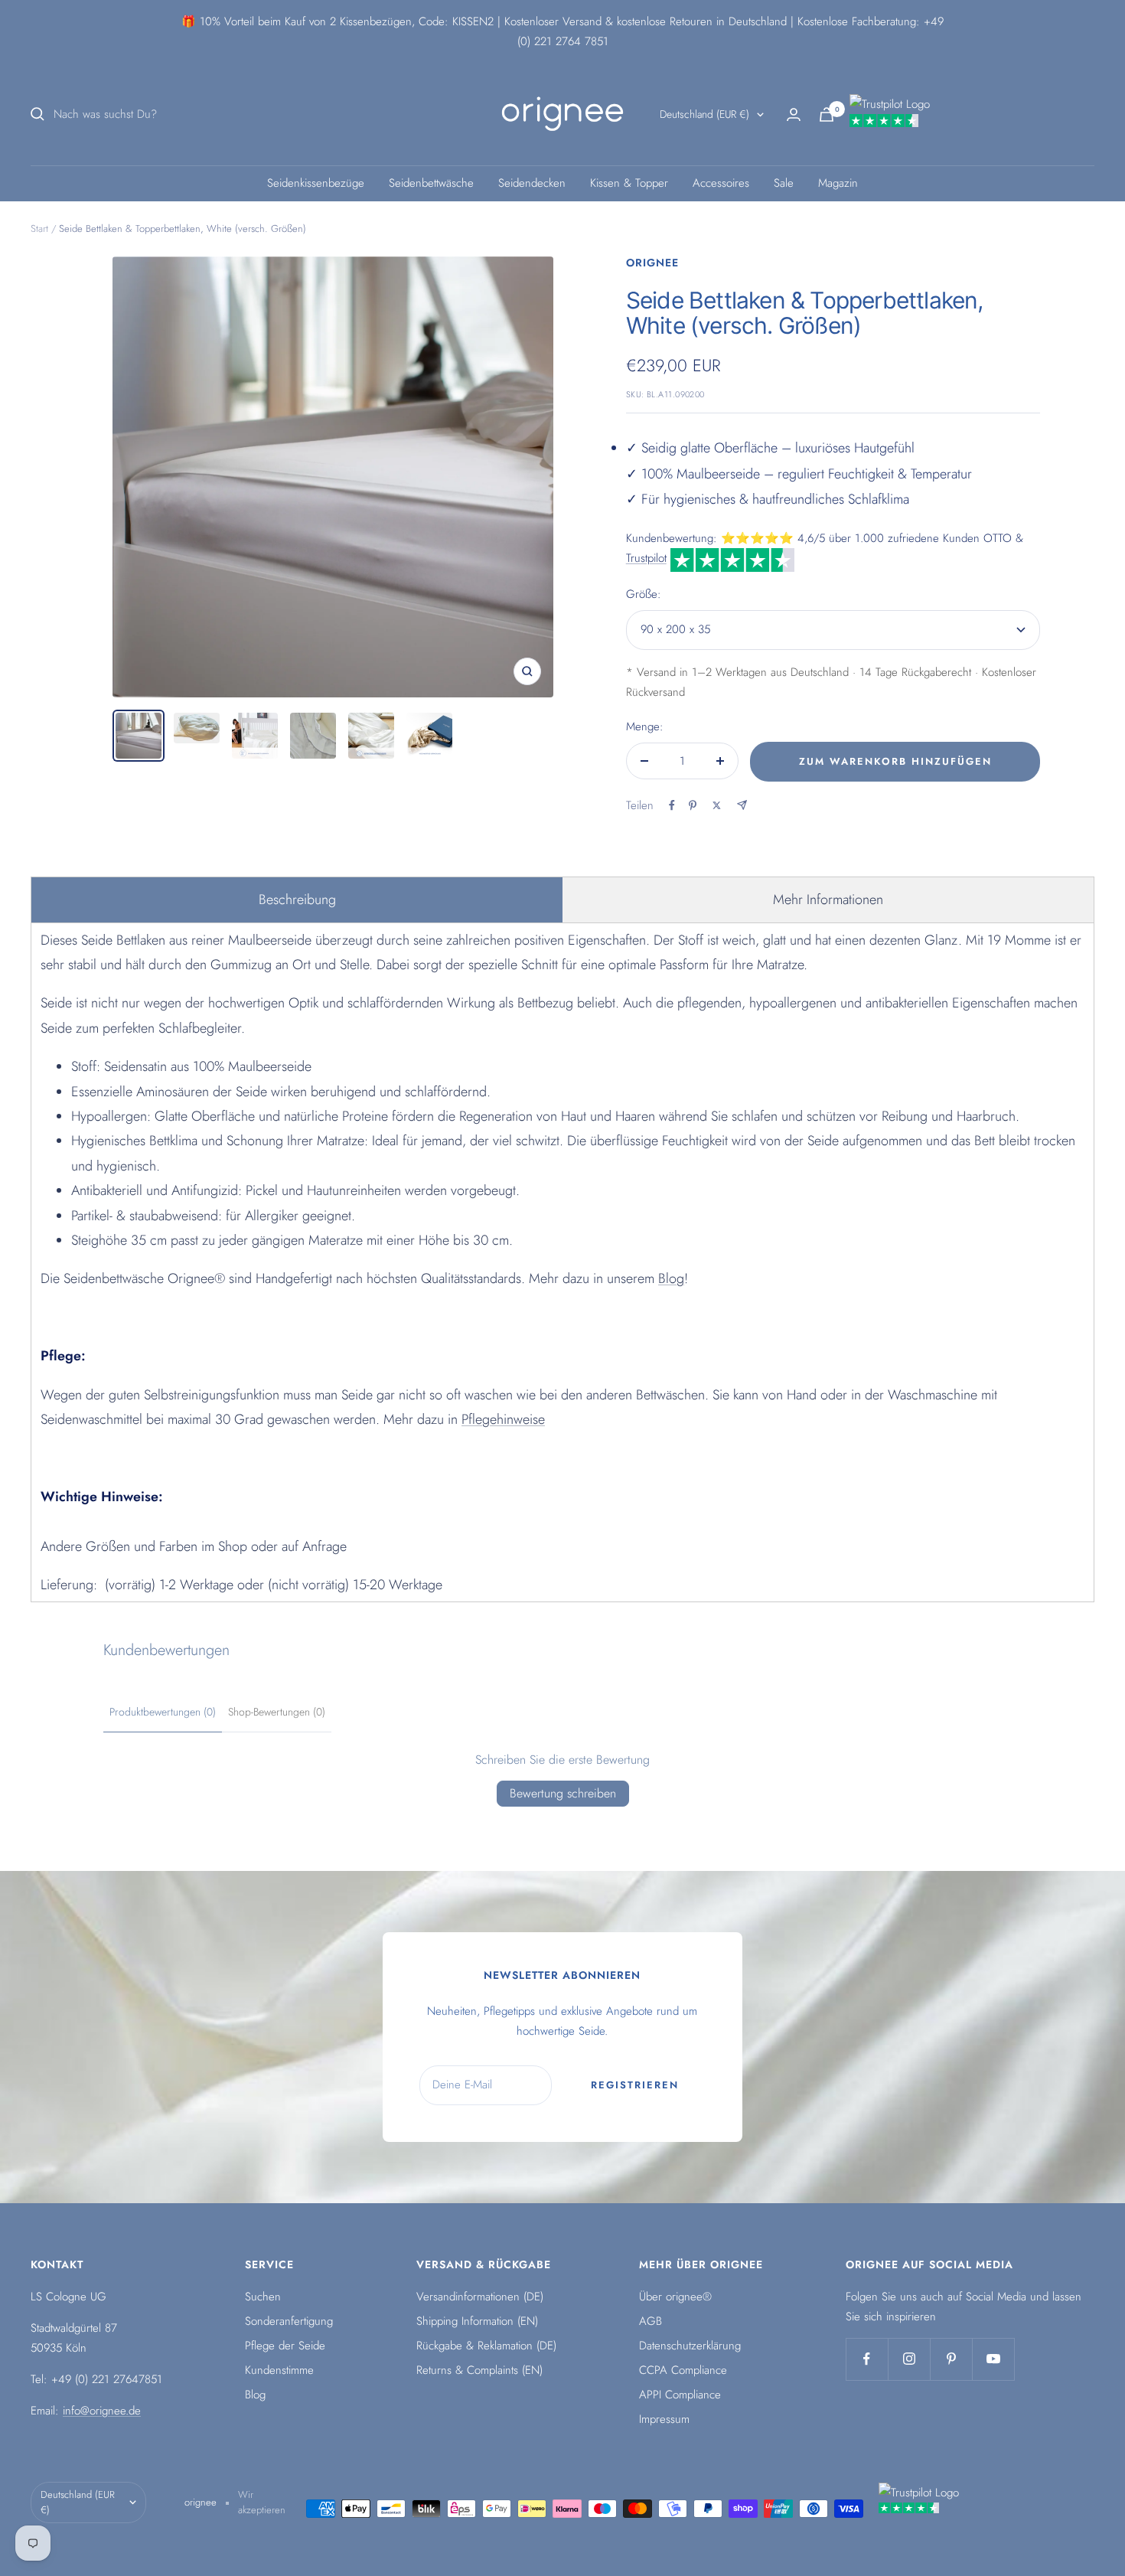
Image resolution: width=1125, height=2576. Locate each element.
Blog (671, 1278)
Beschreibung (297, 899)
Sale (784, 183)
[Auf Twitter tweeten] (717, 805)
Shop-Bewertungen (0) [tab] (277, 1712)
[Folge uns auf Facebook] (867, 2359)
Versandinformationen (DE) (480, 2297)
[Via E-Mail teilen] (742, 805)
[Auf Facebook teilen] (672, 805)
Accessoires (721, 183)
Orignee (652, 263)
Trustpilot (646, 558)
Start (39, 229)
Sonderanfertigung (289, 2321)
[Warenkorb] (827, 114)
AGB (651, 2321)
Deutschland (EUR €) (704, 114)
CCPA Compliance (683, 2370)
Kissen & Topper (629, 183)
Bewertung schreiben (563, 1793)
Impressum (664, 2419)
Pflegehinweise (503, 1419)
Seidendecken (532, 183)
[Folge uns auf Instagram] (909, 2359)
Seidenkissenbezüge (316, 183)
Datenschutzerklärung (690, 2346)
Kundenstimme (279, 2370)
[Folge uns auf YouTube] (993, 2359)
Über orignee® (675, 2297)
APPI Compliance (680, 2395)
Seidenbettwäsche (431, 183)
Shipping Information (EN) (477, 2321)
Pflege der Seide (285, 2346)
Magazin (838, 183)
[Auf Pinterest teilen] (693, 805)
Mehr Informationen (828, 899)
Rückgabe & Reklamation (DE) (486, 2346)
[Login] (794, 114)
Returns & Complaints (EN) (479, 2370)
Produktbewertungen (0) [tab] (163, 1712)
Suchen (263, 2297)
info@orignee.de (102, 2411)
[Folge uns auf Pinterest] (951, 2359)
